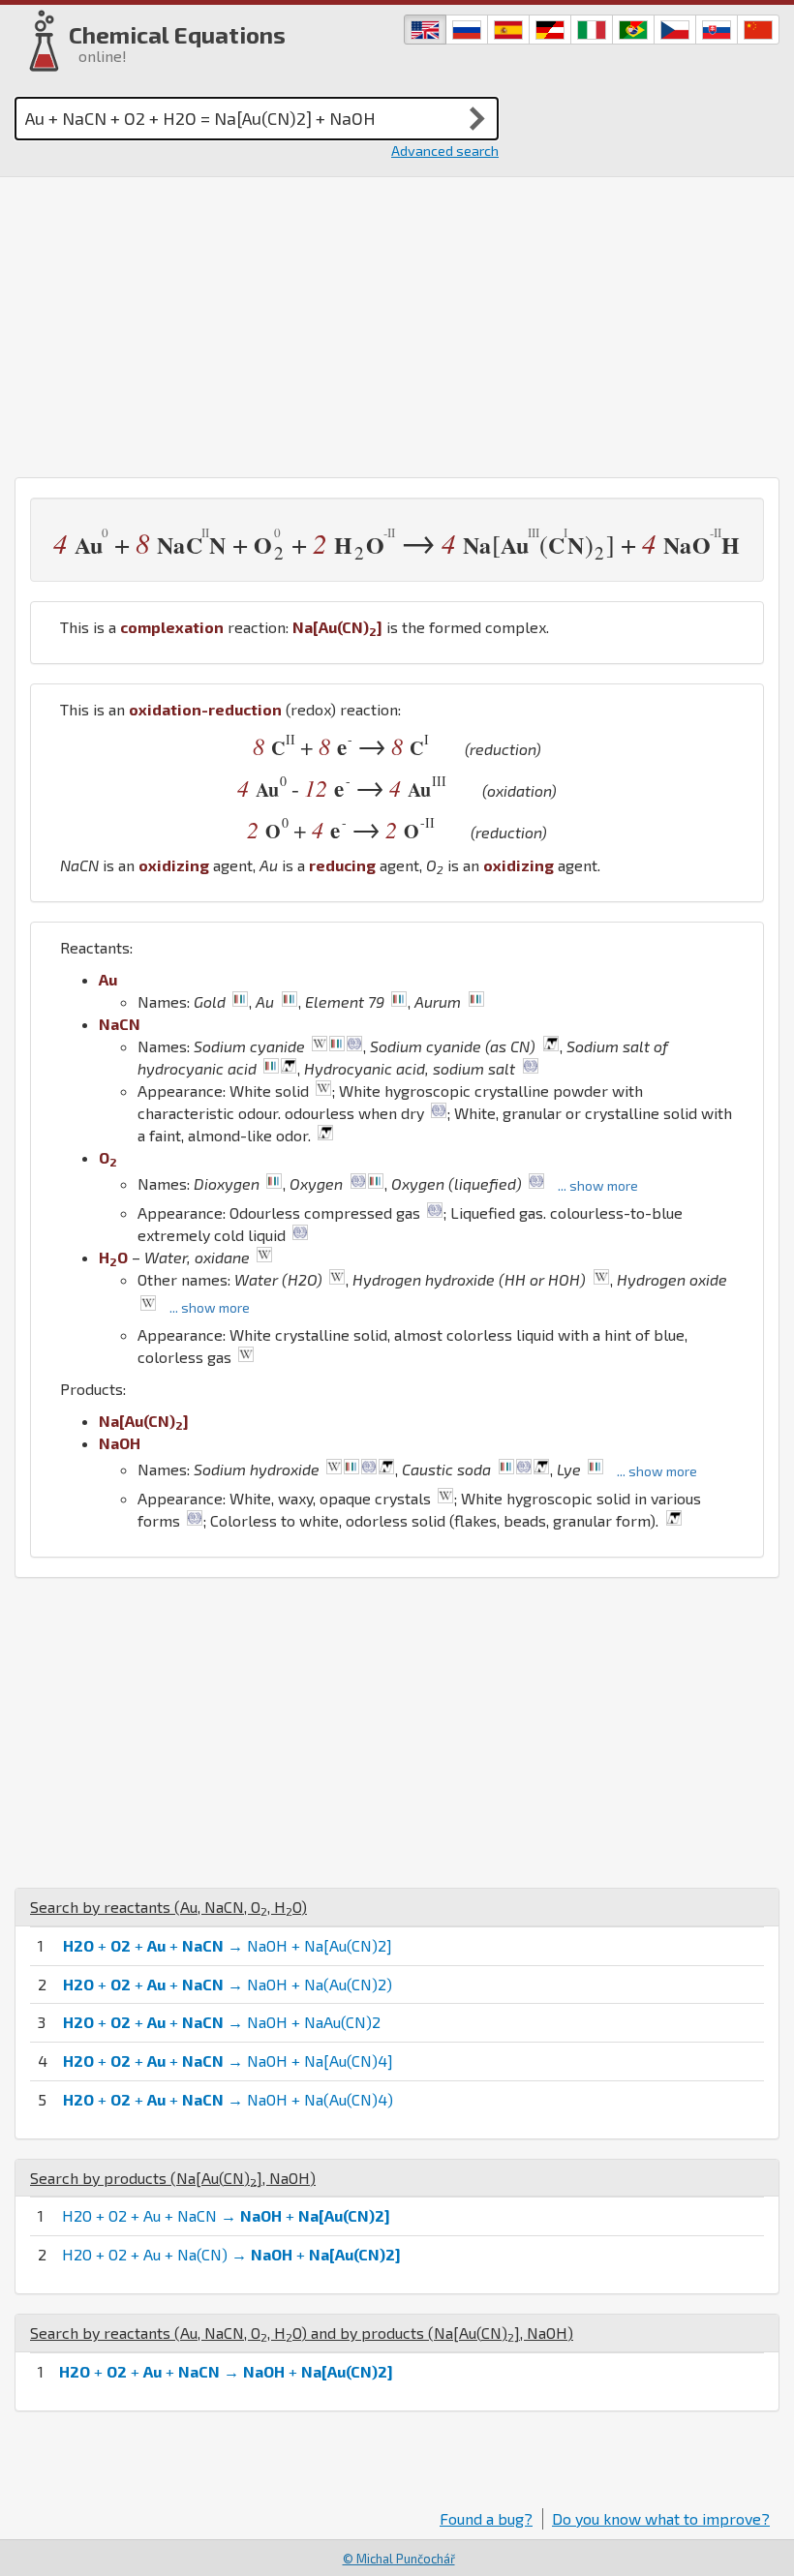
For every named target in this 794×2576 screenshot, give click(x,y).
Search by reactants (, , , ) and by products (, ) (302, 2333)
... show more (598, 1185)
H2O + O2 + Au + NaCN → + (226, 2215)
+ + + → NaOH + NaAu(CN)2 (222, 2022)
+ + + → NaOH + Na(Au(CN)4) (228, 2099)
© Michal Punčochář (399, 2559)
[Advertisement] (397, 322)
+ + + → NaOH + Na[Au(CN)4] (228, 2061)
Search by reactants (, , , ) (168, 1907)
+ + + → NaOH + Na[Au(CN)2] (228, 1945)
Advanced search (445, 151)
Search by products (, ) (173, 2178)
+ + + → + (226, 2371)
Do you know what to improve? (661, 2518)
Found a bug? (486, 2518)
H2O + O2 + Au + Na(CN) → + (231, 2254)
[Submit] (477, 118)
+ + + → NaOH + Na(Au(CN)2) (228, 1984)
